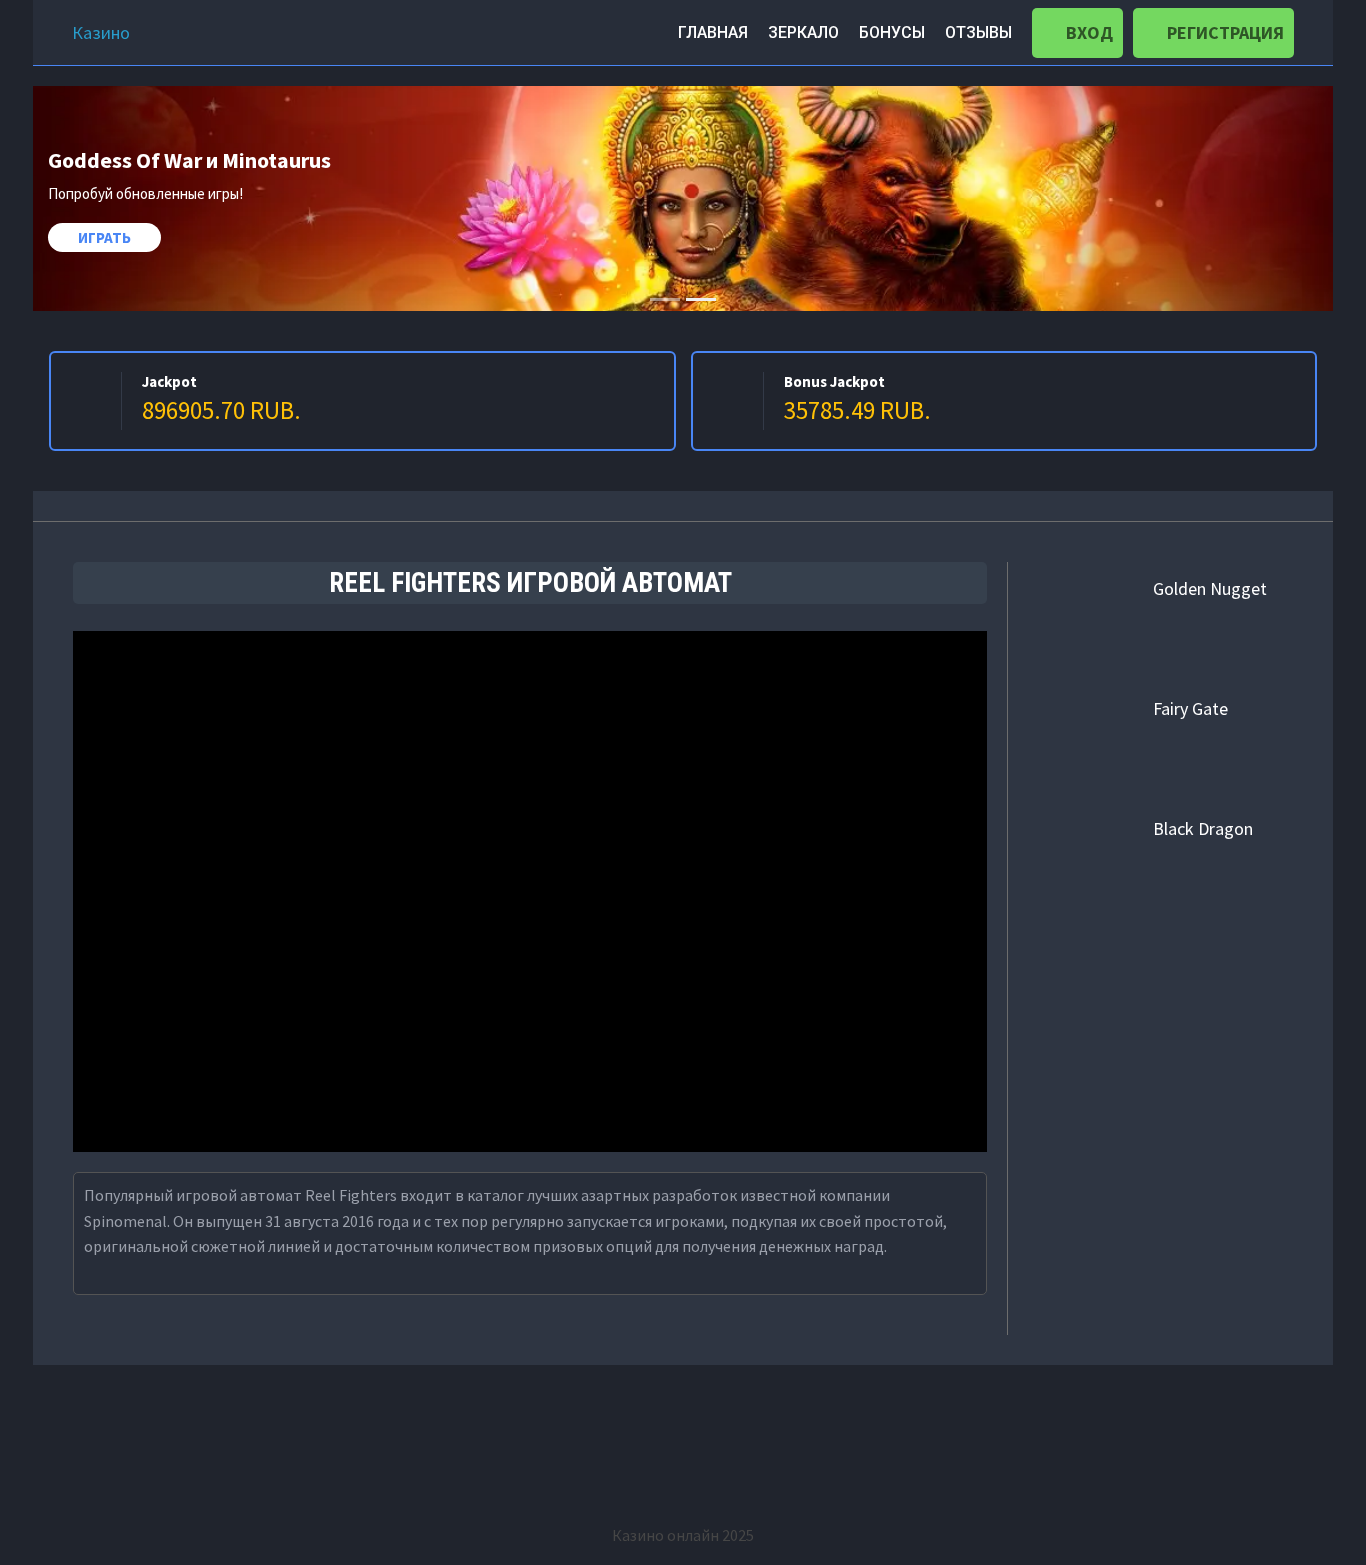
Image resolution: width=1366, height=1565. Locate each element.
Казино (101, 32)
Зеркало (803, 32)
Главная (713, 32)
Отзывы (978, 32)
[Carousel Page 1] (665, 299)
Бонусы (892, 32)
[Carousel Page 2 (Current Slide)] (701, 299)
